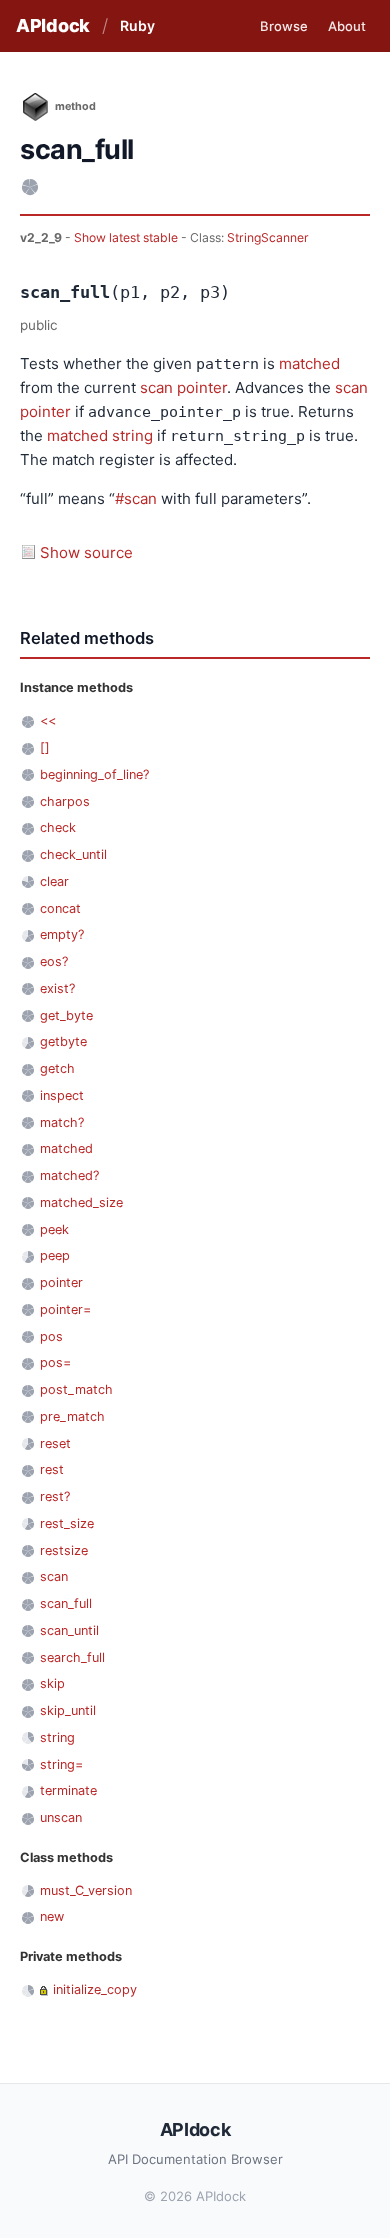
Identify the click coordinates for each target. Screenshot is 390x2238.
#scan (136, 498)
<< (48, 720)
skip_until (68, 1710)
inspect (62, 1095)
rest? (55, 1496)
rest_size (67, 1523)
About (347, 26)
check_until (73, 854)
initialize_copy (95, 1989)
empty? (62, 934)
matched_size (81, 1202)
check (58, 827)
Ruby (137, 25)
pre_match (72, 1416)
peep (55, 1255)
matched (309, 363)
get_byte (66, 1015)
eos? (54, 961)
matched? (69, 1175)
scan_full (66, 1603)
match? (62, 1122)
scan (156, 387)
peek (54, 1229)
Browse (284, 26)
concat (60, 908)
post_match (76, 1389)
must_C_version (86, 1890)
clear (54, 881)
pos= (55, 1362)
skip (52, 1683)
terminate (68, 1790)
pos (51, 1336)
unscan (61, 1817)
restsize (64, 1550)
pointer (202, 387)
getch (57, 1068)
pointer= (65, 1309)
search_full (72, 1657)
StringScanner (268, 237)
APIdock (53, 25)
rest (52, 1469)
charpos (65, 801)
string (132, 435)
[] (45, 747)
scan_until (69, 1630)
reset (55, 1443)
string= (61, 1764)
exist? (57, 988)
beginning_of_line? (94, 774)
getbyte (63, 1041)
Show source (86, 552)
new (52, 1916)
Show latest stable (127, 237)
